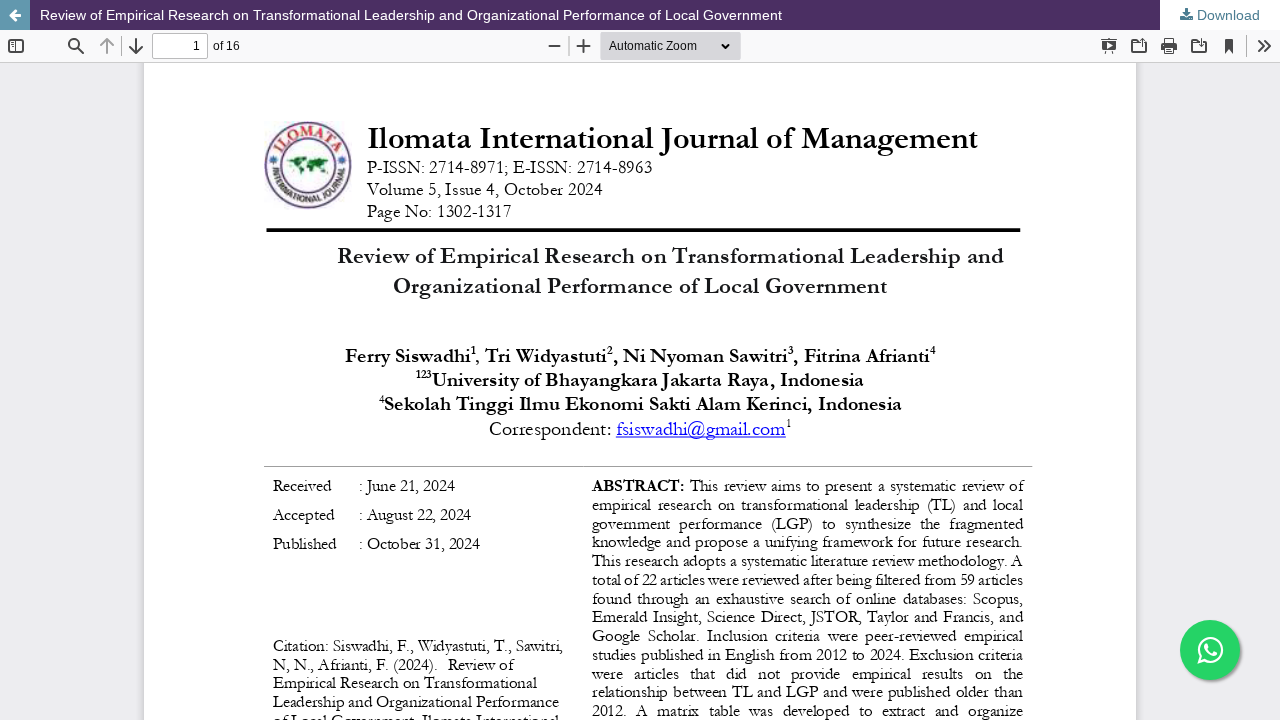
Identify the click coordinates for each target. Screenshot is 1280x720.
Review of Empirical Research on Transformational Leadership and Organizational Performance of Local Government (411, 15)
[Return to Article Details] (15, 15)
